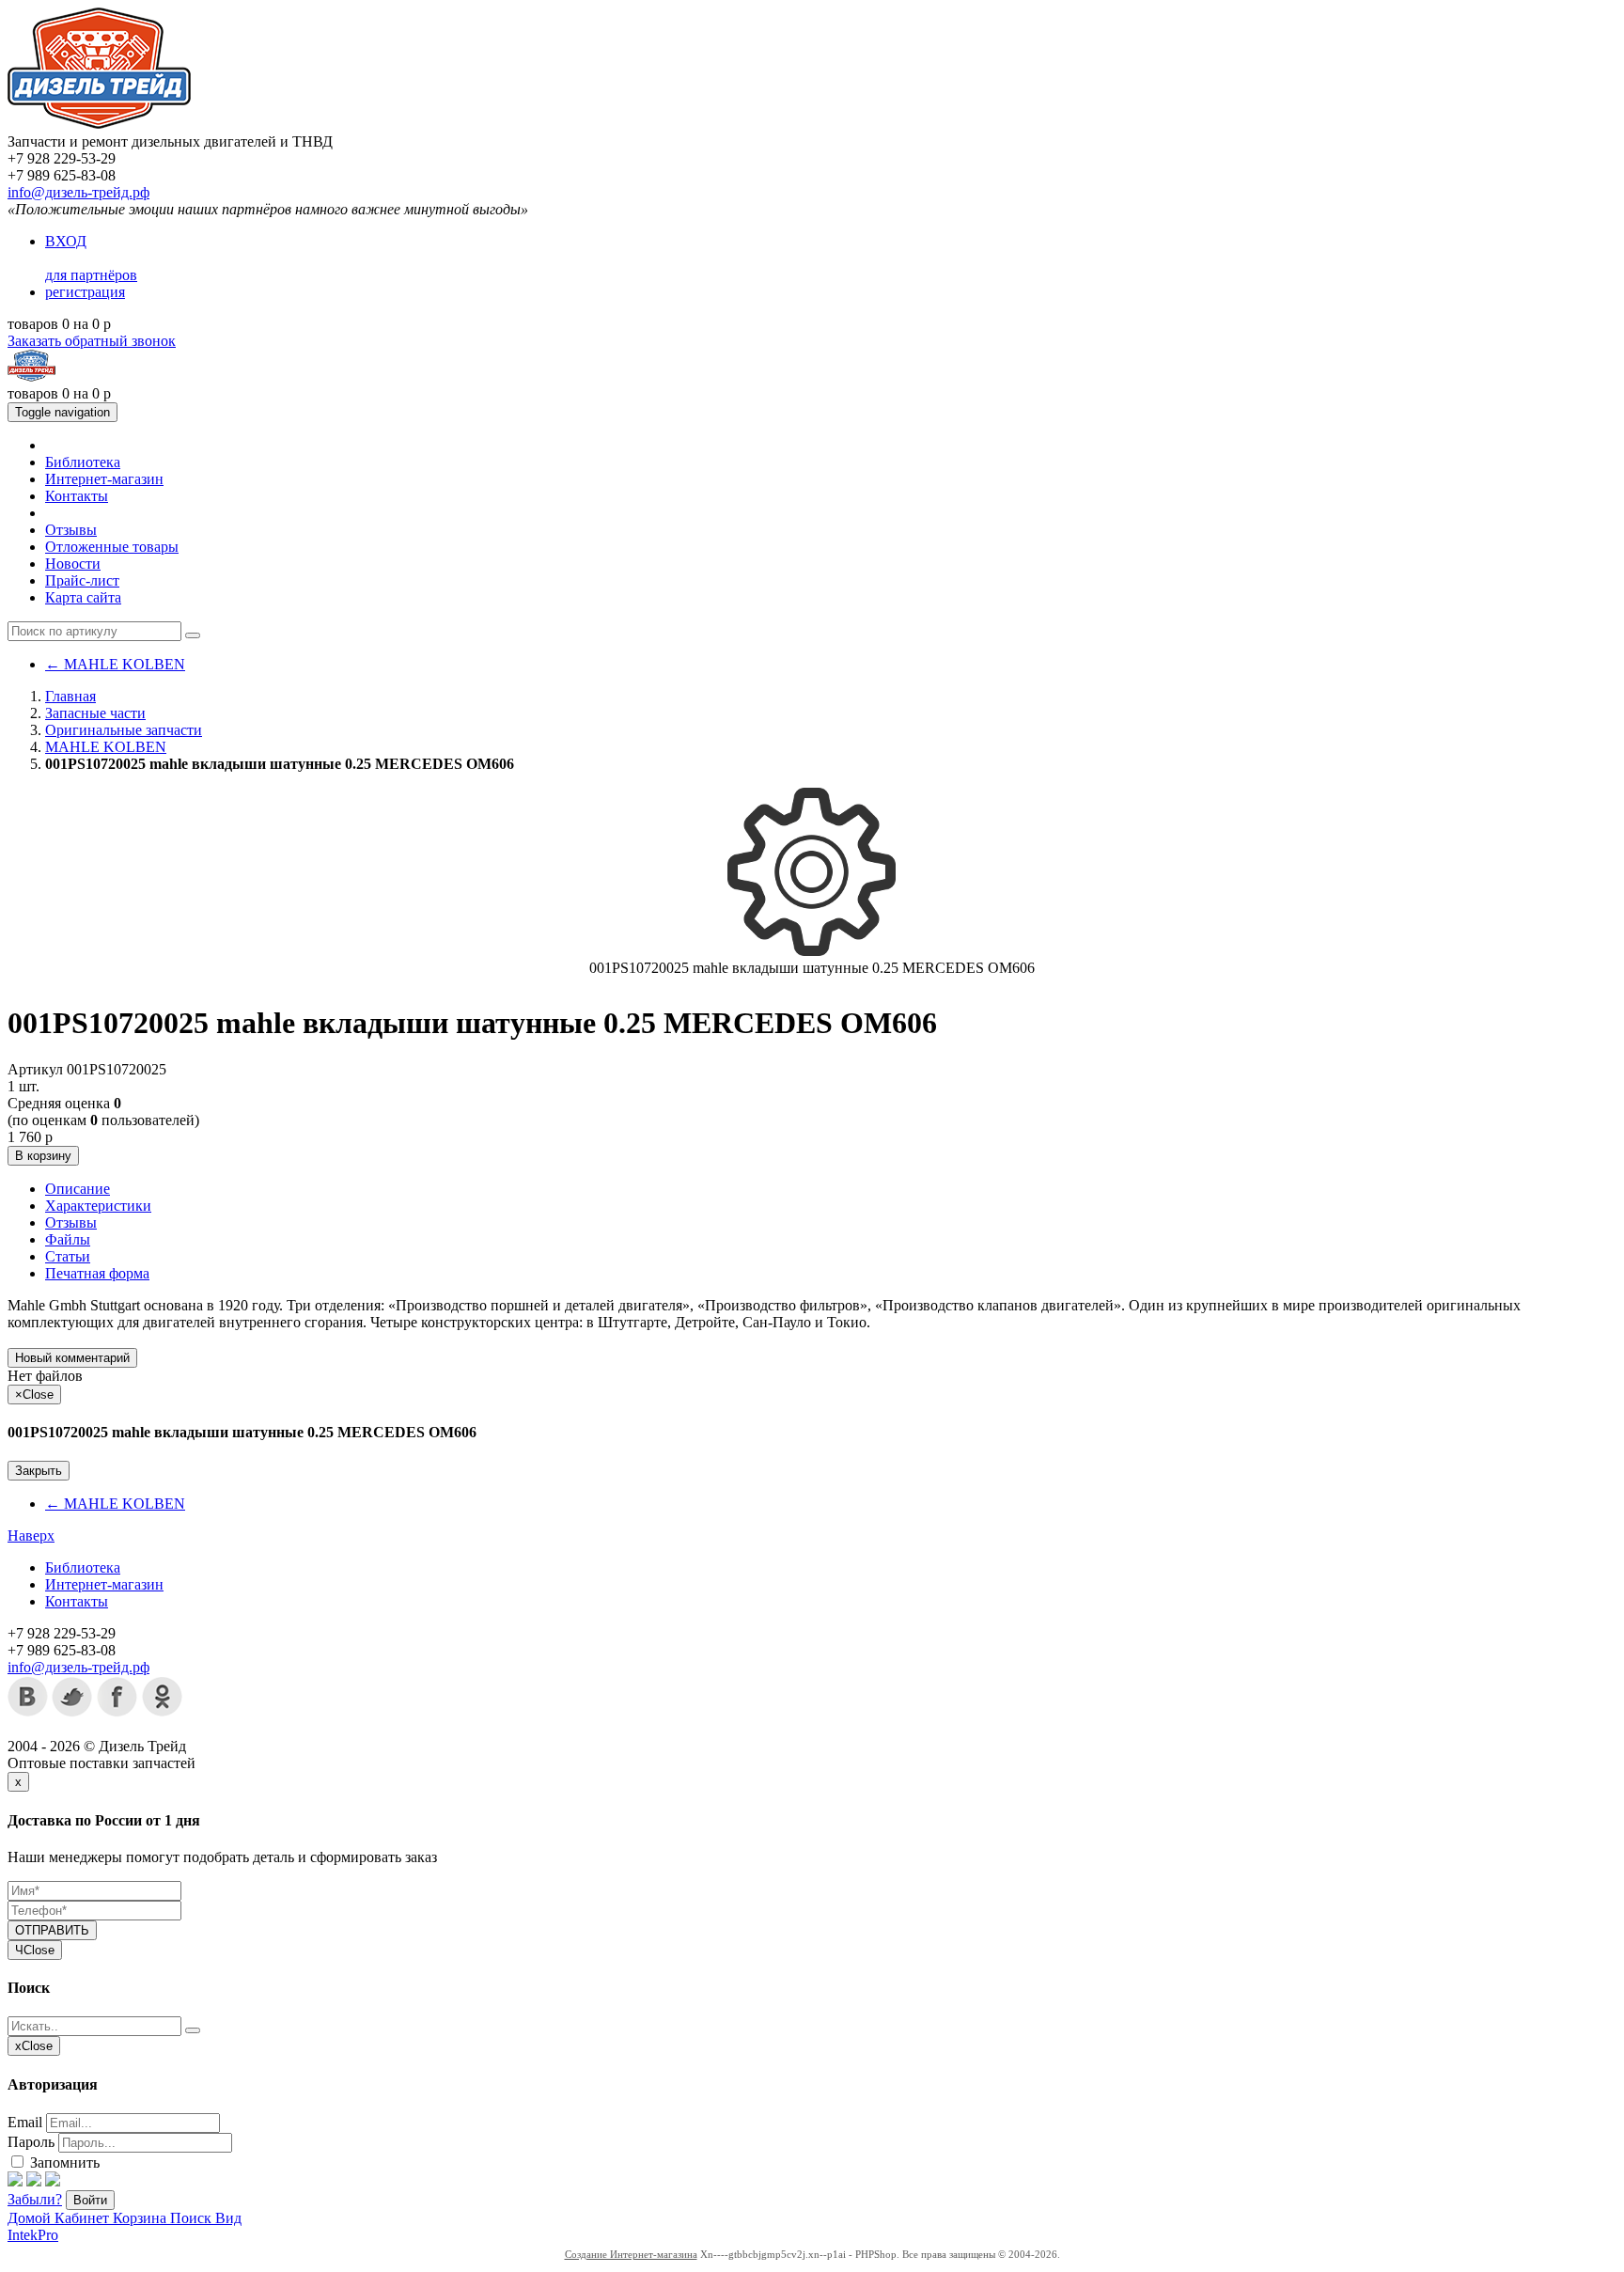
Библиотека (83, 462)
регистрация (85, 292)
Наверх (31, 1536)
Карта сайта (83, 597)
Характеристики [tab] (98, 1206)
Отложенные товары (112, 547)
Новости (73, 564)
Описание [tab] (78, 1189)
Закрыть (39, 1471)
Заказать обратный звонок (92, 341)
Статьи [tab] (68, 1256)
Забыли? (35, 2199)
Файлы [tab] (68, 1239)
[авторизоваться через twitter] (34, 2181)
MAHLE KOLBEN (115, 664)
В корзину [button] (43, 1156)
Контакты (77, 496)
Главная (70, 696)
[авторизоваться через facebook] (15, 2181)
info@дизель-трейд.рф (78, 192)
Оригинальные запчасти (124, 730)
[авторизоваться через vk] (53, 2181)
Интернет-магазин (104, 479)
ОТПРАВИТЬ (52, 1930)
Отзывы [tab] (71, 1222)
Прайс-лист (82, 580)
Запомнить (63, 2162)
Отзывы (71, 530)
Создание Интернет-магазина (631, 2254)
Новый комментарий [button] (72, 1358)
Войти (90, 2200)
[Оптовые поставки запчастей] (99, 125)
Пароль (31, 2142)
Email (25, 2122)
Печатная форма (97, 1273)
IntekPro (33, 2235)
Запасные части (95, 713)
